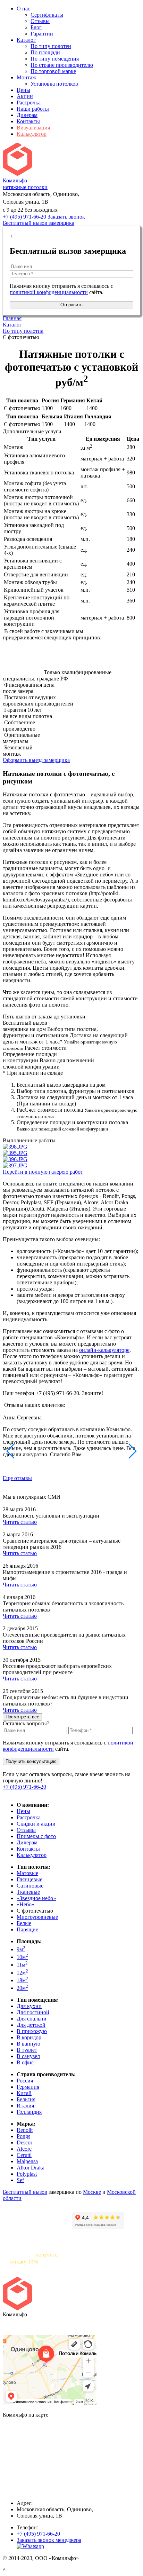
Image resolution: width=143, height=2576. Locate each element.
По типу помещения (55, 59)
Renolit (25, 2130)
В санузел (28, 2056)
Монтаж (26, 77)
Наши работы (33, 109)
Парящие (27, 1929)
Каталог (26, 40)
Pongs (23, 2136)
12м (22, 1973)
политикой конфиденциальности (49, 292)
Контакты (28, 121)
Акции (25, 96)
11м (22, 1965)
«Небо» (26, 1904)
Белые (24, 1923)
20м (22, 1988)
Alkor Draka (31, 2168)
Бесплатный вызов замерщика (39, 223)
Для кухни (29, 2006)
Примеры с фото (36, 1836)
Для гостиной (33, 2012)
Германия (28, 2087)
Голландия (29, 2112)
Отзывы (40, 21)
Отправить (71, 305)
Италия (25, 2106)
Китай (24, 2093)
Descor (24, 2142)
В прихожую (32, 2031)
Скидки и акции (36, 1824)
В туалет (27, 2050)
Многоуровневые (37, 1917)
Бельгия (26, 2099)
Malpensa (27, 2161)
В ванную (28, 2044)
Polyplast (27, 2174)
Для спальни (32, 2019)
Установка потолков (54, 84)
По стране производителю (62, 65)
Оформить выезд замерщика (36, 760)
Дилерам (27, 115)
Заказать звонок (66, 217)
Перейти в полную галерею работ (43, 1172)
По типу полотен (51, 46)
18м (22, 1980)
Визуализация (33, 128)
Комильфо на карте (26, 2326)
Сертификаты (47, 15)
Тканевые (28, 1892)
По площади (45, 52)
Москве (92, 2192)
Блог (36, 27)
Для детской (31, 2025)
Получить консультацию (31, 1761)
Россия (25, 2081)
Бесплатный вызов (25, 2192)
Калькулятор (32, 134)
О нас (23, 9)
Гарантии (42, 34)
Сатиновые (30, 1886)
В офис (25, 2062)
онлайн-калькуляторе (104, 1350)
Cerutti (24, 2155)
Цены (23, 90)
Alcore (24, 2149)
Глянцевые (30, 1879)
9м (21, 1949)
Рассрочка (29, 103)
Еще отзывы (17, 1478)
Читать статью (20, 1522)
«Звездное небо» (36, 1898)
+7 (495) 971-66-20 (24, 217)
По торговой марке (53, 71)
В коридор (29, 2037)
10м (22, 1957)
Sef (20, 2180)
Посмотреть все (22, 1717)
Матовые (27, 1873)
